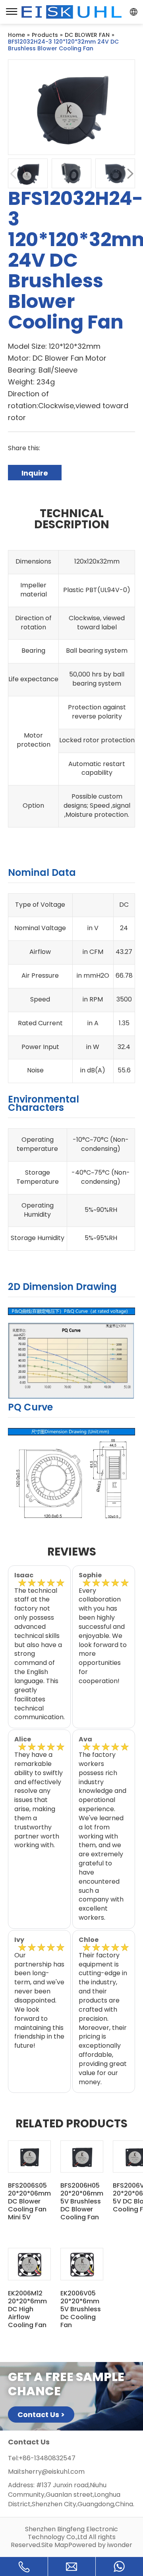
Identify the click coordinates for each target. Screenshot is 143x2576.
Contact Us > (41, 2415)
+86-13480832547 (47, 2458)
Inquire (35, 473)
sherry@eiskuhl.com (53, 2472)
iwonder (120, 2545)
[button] (130, 174)
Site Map (55, 2545)
